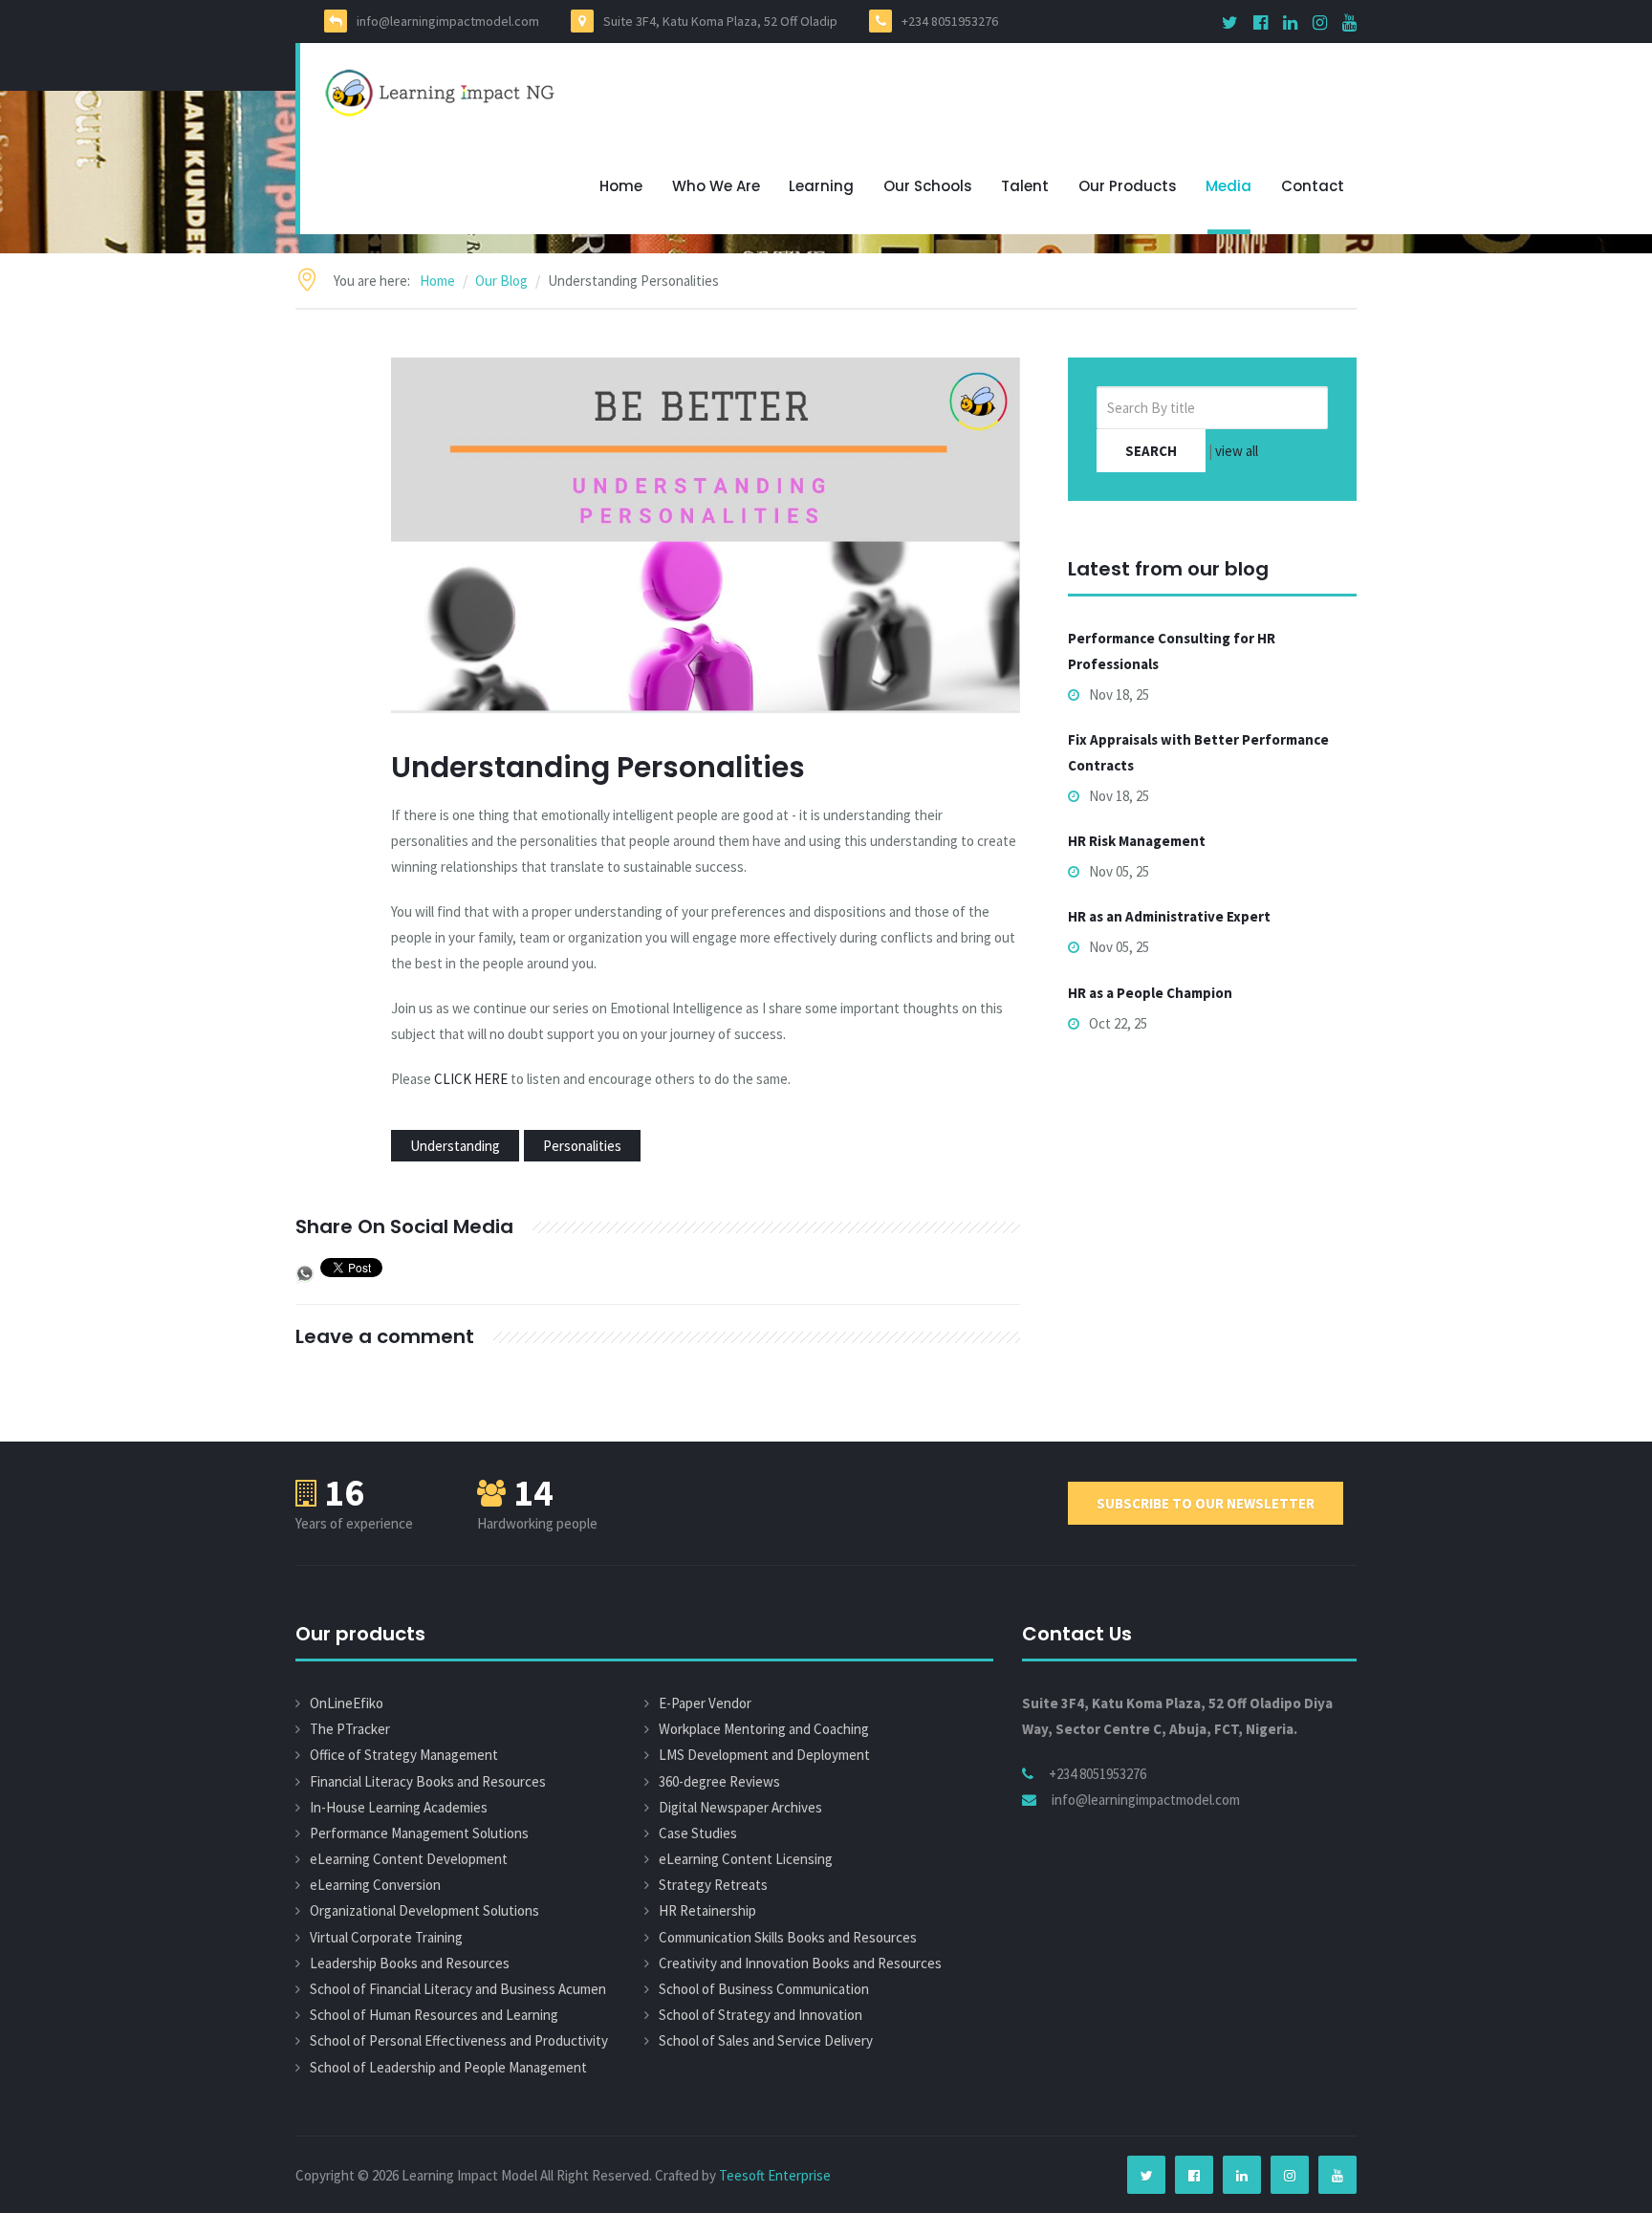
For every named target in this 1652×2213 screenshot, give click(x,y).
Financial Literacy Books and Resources (428, 1781)
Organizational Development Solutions (424, 1910)
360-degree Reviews (719, 1781)
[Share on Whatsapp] (305, 1272)
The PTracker (350, 1729)
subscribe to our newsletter (1206, 1503)
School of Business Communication (764, 1989)
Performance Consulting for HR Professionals (1172, 651)
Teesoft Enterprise (775, 2175)
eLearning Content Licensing (746, 1859)
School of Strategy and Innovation (761, 2015)
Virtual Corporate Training (386, 1937)
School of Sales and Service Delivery (766, 2040)
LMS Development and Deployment (764, 1755)
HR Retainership (707, 1910)
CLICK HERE (471, 1079)
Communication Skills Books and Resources (788, 1937)
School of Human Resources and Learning (434, 2015)
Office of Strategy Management (404, 1755)
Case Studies (698, 1833)
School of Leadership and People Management (448, 2067)
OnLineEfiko (347, 1703)
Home (621, 186)
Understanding (455, 1146)
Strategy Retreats (713, 1885)
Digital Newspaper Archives (740, 1807)
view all (1237, 451)
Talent (1025, 186)
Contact (1313, 186)
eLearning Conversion (375, 1885)
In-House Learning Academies (399, 1807)
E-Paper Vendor (705, 1703)
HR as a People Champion (1150, 993)
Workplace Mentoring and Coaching (764, 1729)
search (1151, 451)
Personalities (582, 1146)
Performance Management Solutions (419, 1833)
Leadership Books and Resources (410, 1963)
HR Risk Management (1137, 841)
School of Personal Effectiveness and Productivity (459, 2040)
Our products (1128, 186)
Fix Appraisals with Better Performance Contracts (1198, 752)
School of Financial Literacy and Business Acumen (458, 1989)
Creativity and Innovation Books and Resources (800, 1963)
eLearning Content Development (409, 1859)
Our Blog (501, 281)
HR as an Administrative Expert (1169, 916)
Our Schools (928, 186)
